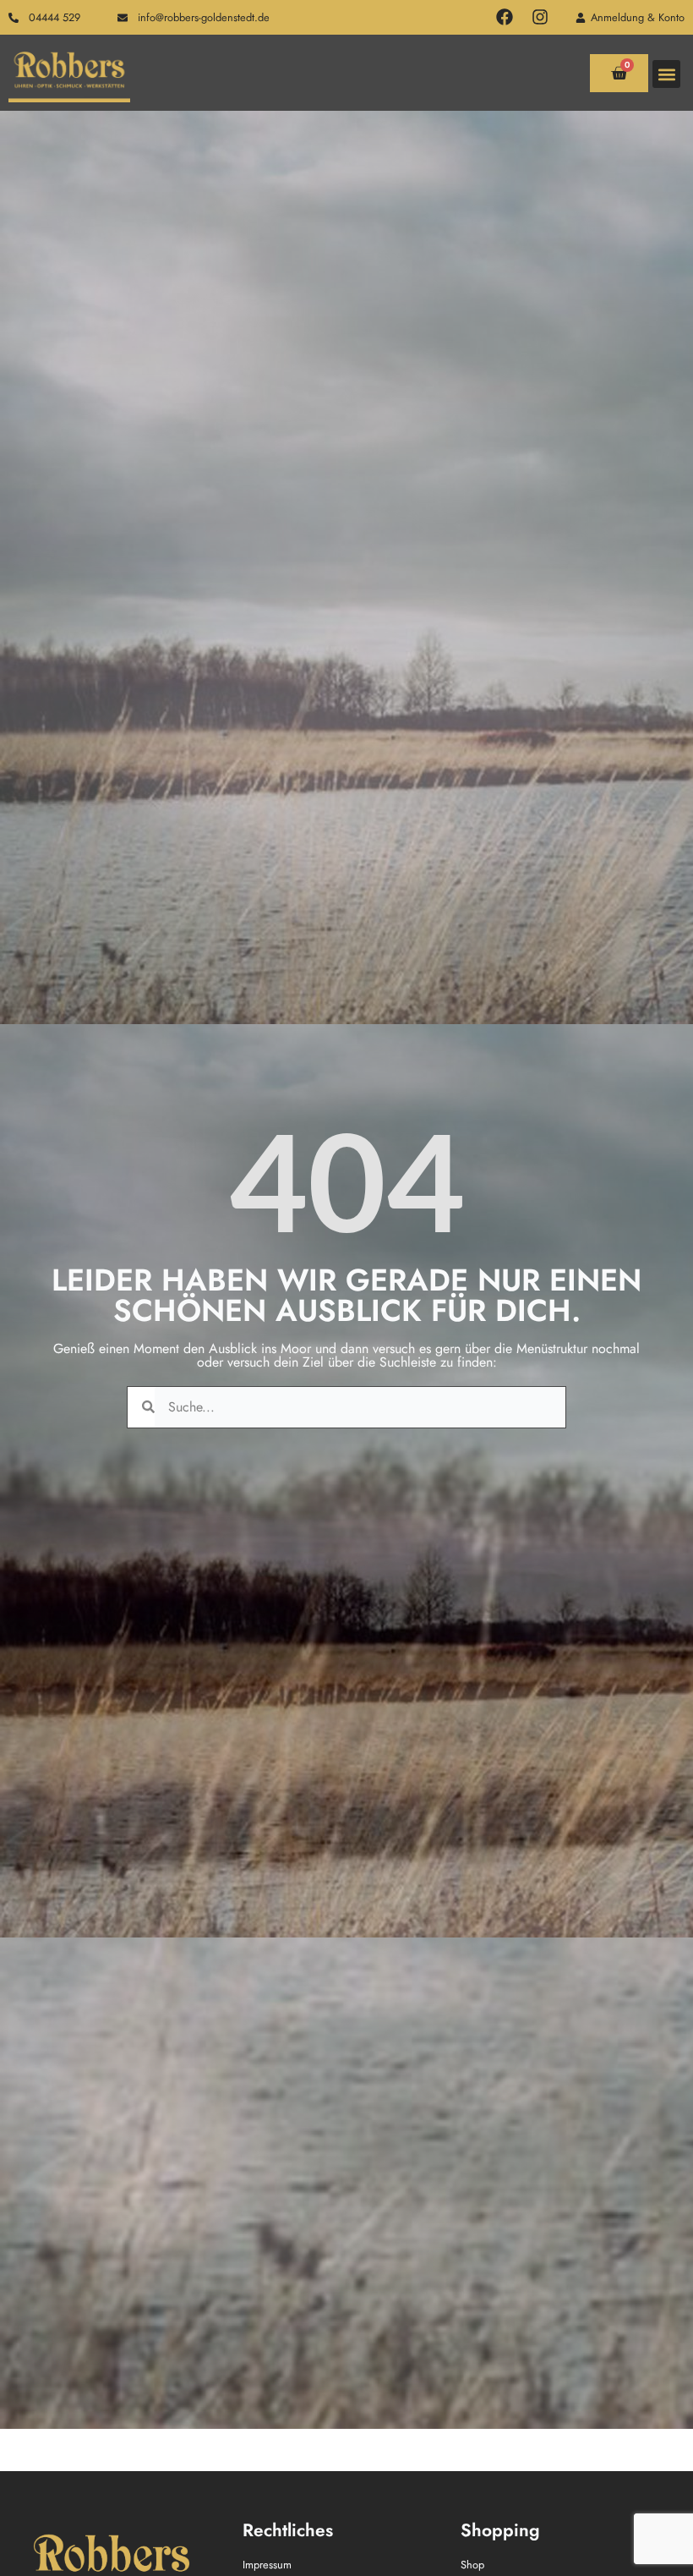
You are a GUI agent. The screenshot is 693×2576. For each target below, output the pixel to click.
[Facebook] (505, 17)
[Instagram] (540, 17)
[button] (666, 74)
